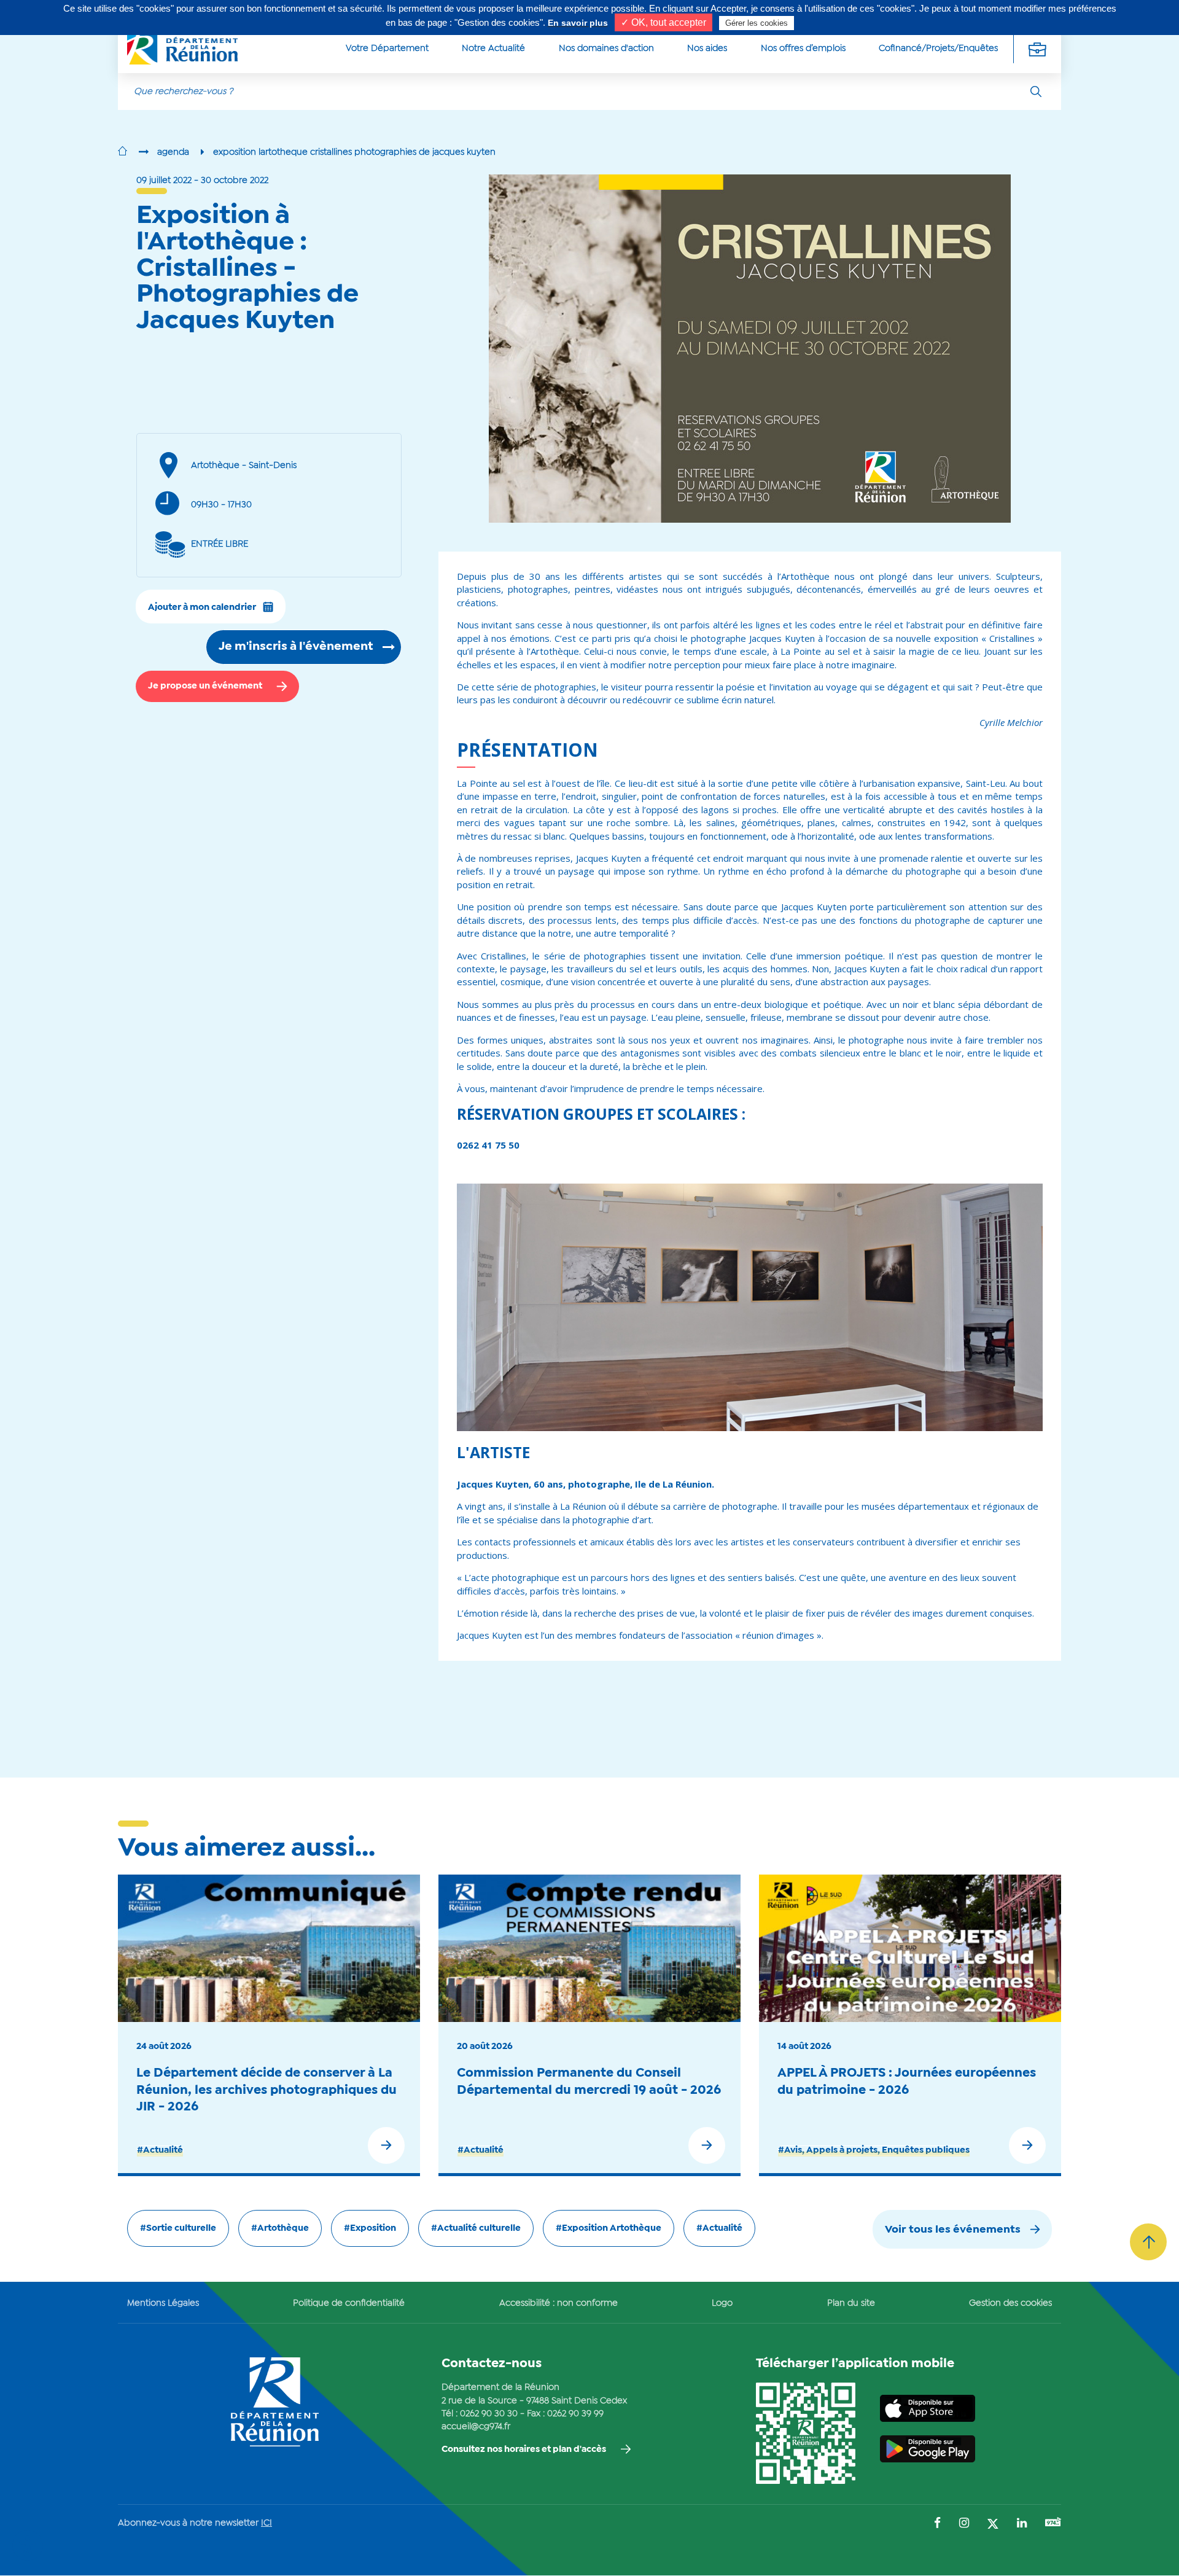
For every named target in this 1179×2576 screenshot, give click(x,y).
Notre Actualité (493, 49)
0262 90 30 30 (489, 2414)
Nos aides (707, 49)
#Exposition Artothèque (609, 2228)
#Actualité (160, 2150)
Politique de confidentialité (349, 2303)
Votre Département (387, 49)
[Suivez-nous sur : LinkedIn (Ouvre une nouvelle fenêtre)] (1022, 2524)
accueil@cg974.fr (476, 2427)
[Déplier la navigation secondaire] (1037, 49)
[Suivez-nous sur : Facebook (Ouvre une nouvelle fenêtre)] (937, 2524)
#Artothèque (280, 2228)
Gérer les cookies (757, 23)
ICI (267, 2523)
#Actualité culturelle (476, 2228)
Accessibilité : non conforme (558, 2303)
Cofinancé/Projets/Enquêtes (938, 49)
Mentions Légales (163, 2303)
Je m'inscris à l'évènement (296, 647)
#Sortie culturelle (178, 2228)
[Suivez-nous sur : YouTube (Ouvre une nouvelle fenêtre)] (1053, 2523)
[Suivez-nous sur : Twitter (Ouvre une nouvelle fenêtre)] (993, 2525)
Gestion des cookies (1010, 2303)
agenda (173, 152)
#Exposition (370, 2228)
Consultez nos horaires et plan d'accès (524, 2449)
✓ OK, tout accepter (663, 22)
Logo (722, 2303)
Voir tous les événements (953, 2230)
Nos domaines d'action (606, 49)
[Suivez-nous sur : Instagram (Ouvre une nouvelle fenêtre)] (964, 2524)
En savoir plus (578, 23)
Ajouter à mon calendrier (202, 607)
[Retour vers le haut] (1148, 2242)
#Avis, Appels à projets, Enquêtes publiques (874, 2150)
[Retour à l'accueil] (123, 152)
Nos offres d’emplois (803, 49)
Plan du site (851, 2303)
